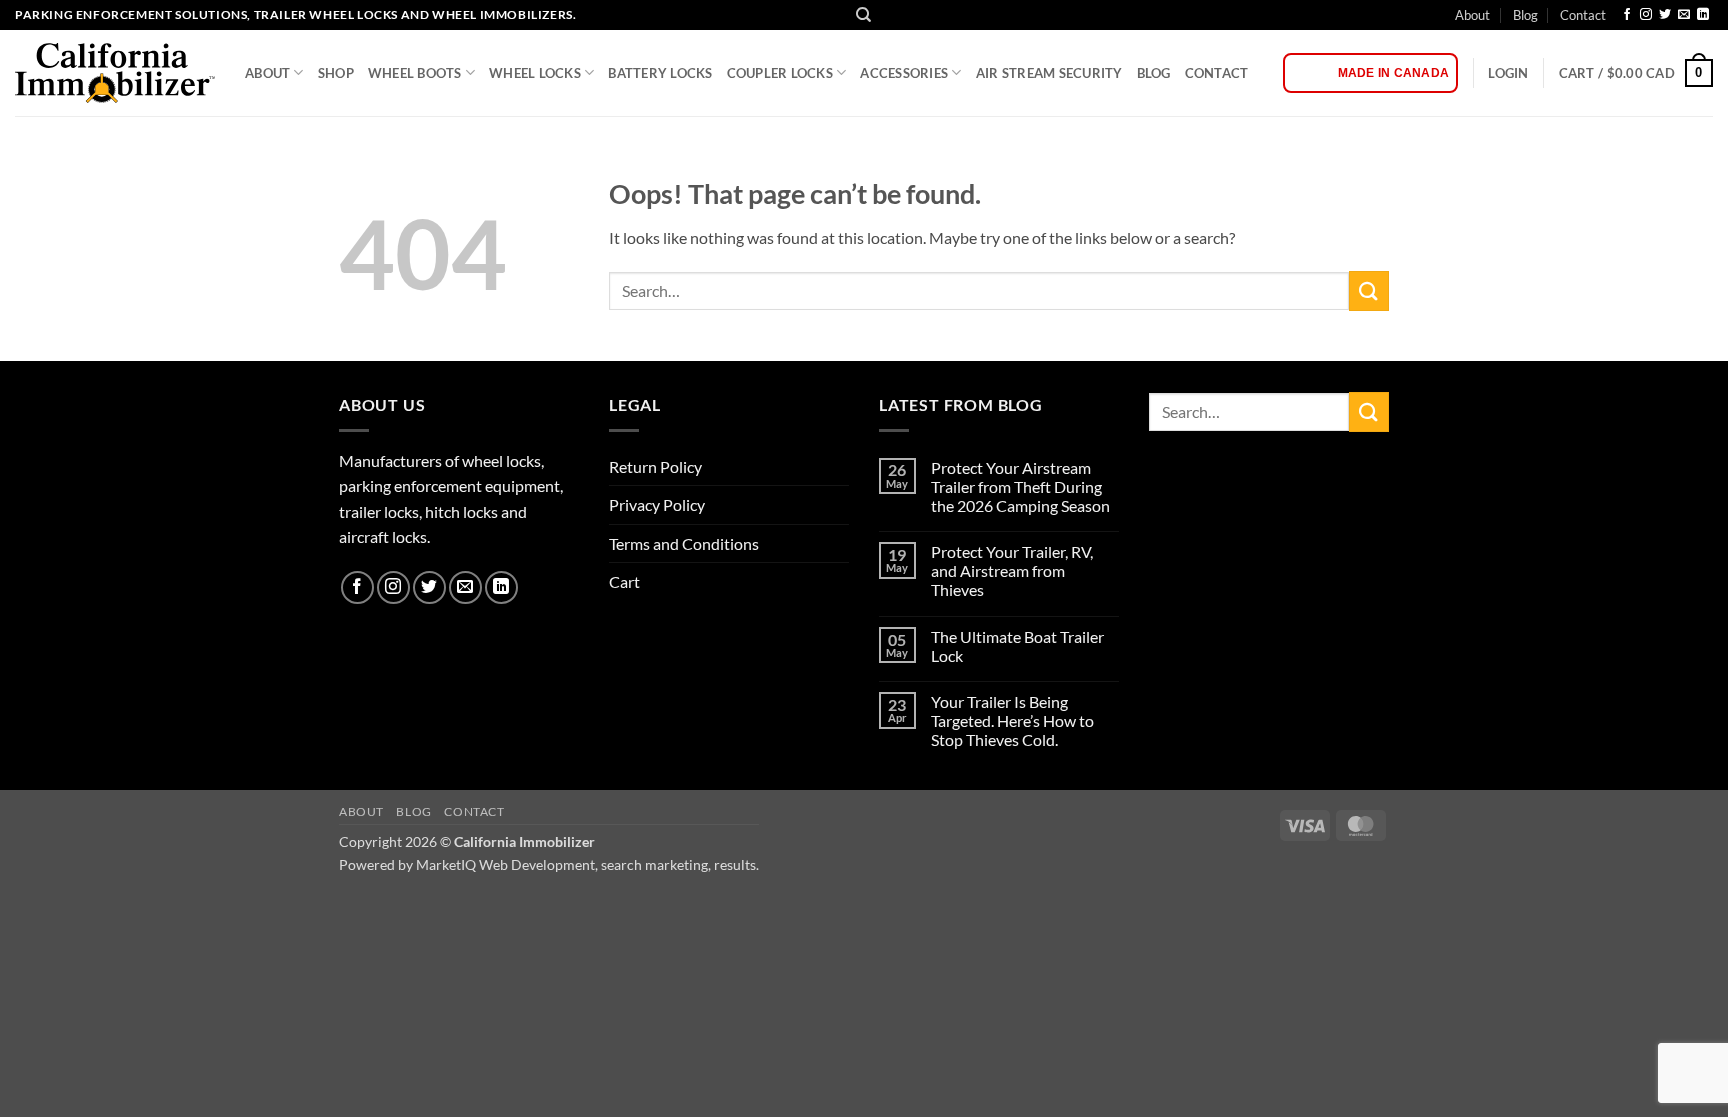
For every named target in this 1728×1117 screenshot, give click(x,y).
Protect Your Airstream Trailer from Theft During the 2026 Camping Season (1020, 486)
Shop (336, 73)
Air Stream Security (1049, 73)
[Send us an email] (1684, 15)
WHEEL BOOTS (415, 73)
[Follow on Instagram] (1646, 15)
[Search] (863, 15)
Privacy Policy (657, 504)
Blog (1525, 15)
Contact (1583, 15)
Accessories (904, 73)
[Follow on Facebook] (1627, 15)
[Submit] (1369, 290)
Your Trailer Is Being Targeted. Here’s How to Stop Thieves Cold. (1012, 720)
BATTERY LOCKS (660, 73)
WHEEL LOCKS (535, 73)
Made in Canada (1393, 73)
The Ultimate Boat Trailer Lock (1017, 646)
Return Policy (655, 466)
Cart (624, 581)
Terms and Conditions (684, 543)
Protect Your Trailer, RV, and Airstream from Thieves (1012, 570)
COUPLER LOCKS (780, 73)
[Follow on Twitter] (1665, 15)
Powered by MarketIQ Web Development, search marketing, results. (549, 864)
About (1472, 15)
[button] (1508, 73)
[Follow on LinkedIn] (1703, 15)
